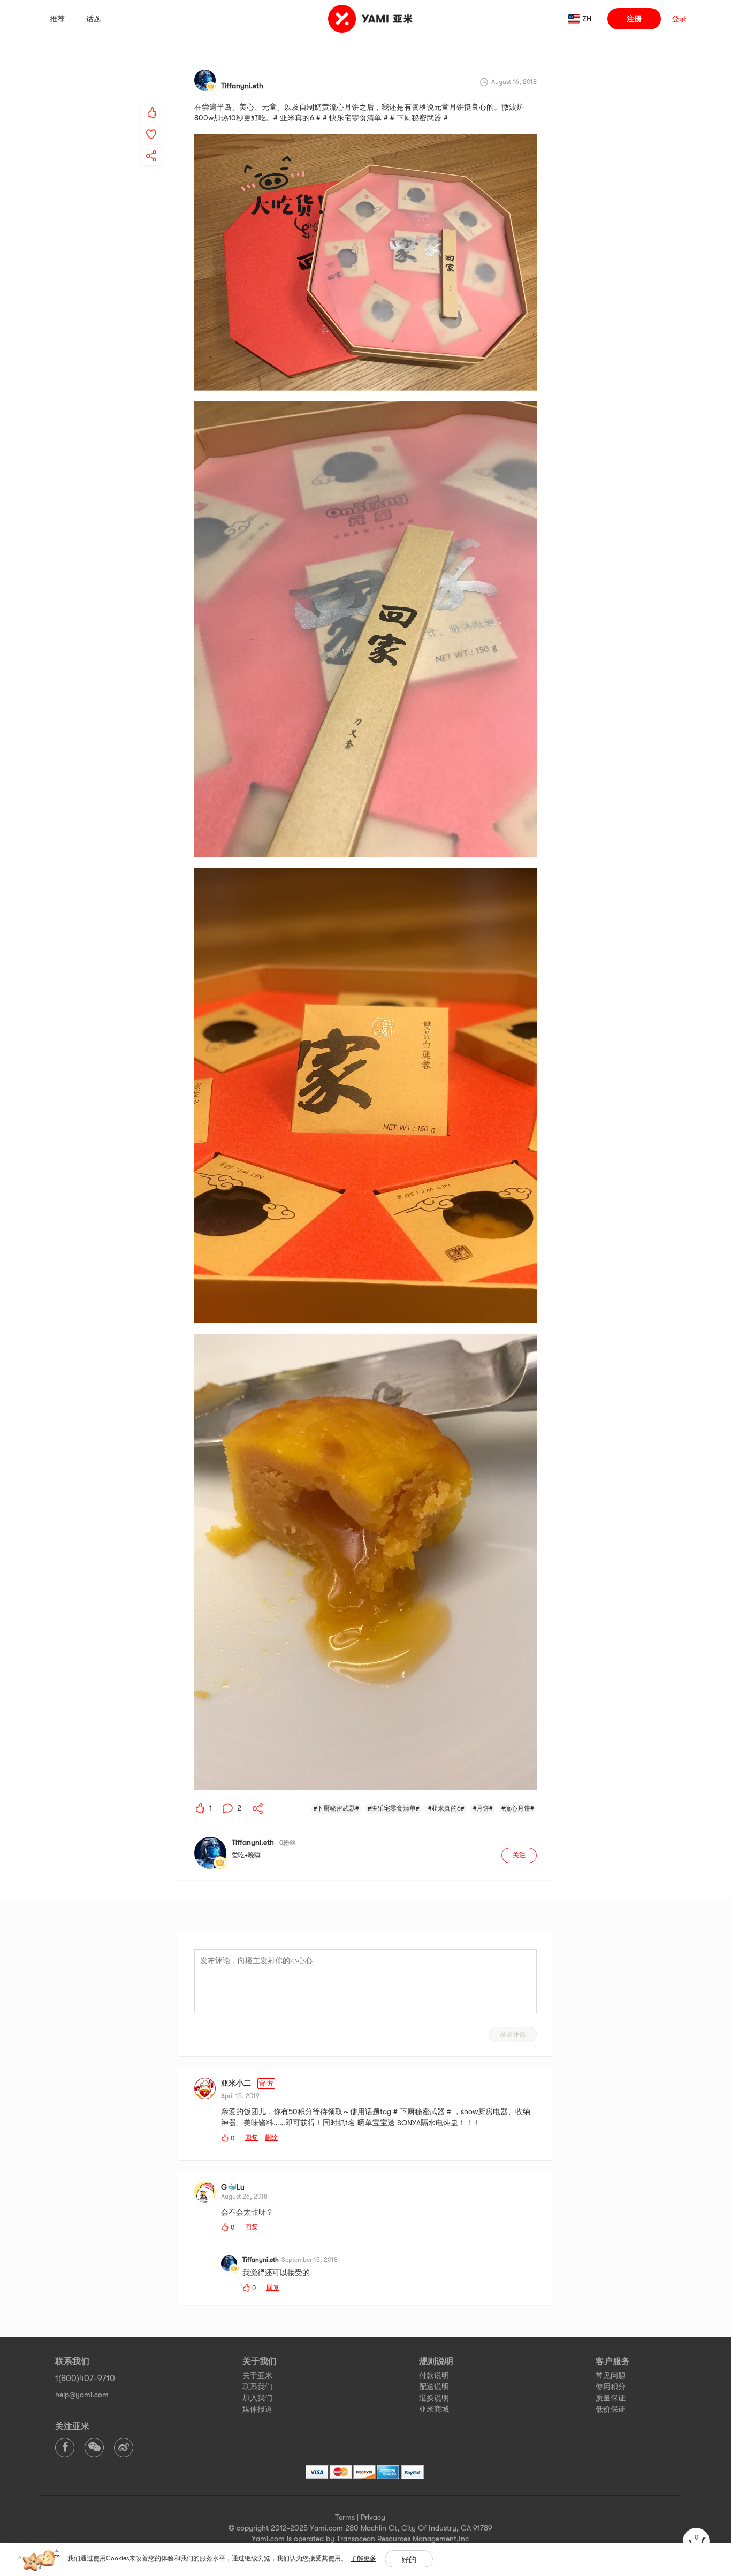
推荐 (57, 19)
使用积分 (611, 2387)
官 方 (266, 2084)
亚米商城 (434, 2409)
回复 (252, 2138)
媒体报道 (257, 2409)
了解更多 (363, 2558)
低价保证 (611, 2409)
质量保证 (611, 2398)
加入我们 (257, 2398)
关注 (519, 1855)
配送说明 (434, 2387)
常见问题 (611, 2375)
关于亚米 (257, 2375)
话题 (94, 19)
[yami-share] (151, 145)
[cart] (696, 2541)
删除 (271, 2138)
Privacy (373, 2517)
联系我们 (257, 2387)
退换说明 (434, 2398)
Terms (345, 2517)
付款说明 (434, 2375)
